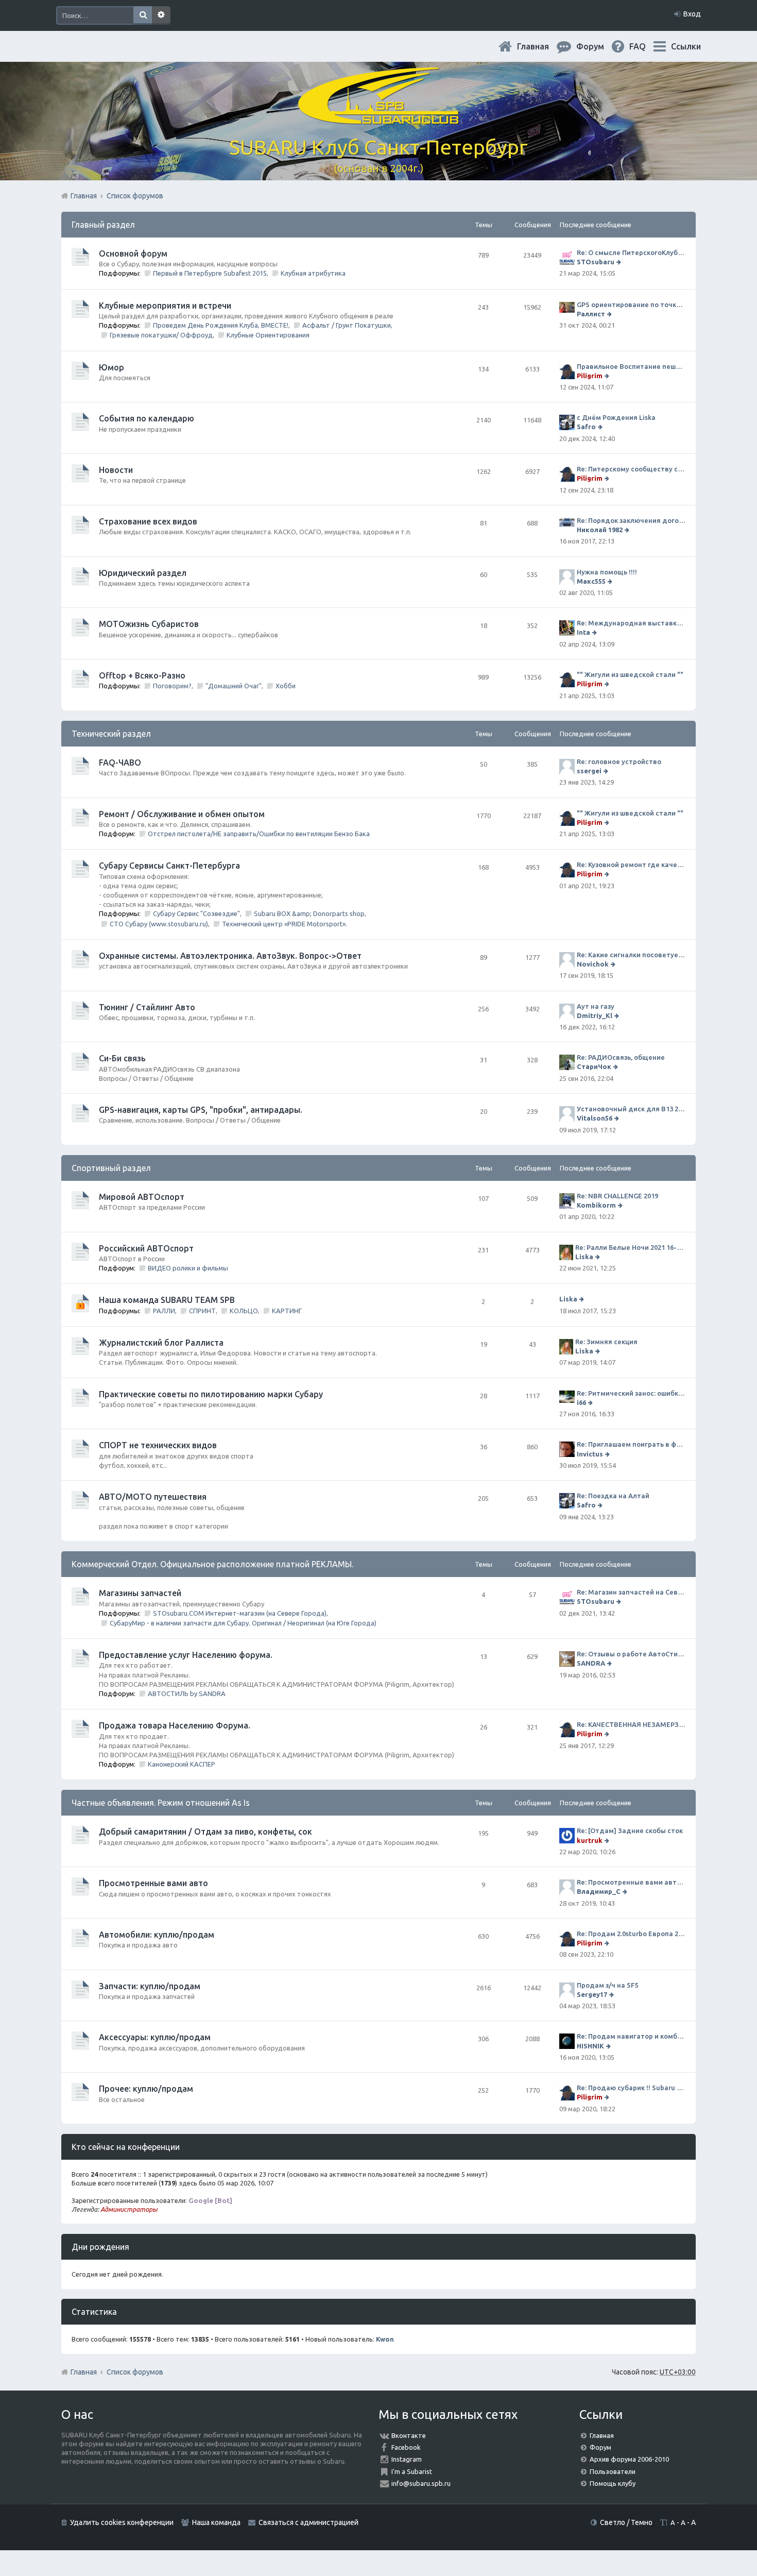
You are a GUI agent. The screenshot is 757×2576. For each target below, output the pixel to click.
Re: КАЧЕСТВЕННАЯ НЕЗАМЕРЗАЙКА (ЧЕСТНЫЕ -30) (631, 1724)
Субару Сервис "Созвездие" (196, 913)
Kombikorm (596, 1205)
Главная (541, 46)
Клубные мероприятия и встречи (165, 306)
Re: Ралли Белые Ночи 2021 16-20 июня (630, 1247)
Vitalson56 (595, 1118)
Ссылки (686, 46)
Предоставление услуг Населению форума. (186, 1655)
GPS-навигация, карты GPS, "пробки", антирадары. (201, 1110)
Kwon (385, 2339)
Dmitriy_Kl (595, 1015)
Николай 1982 (600, 530)
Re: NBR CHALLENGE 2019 (617, 1196)
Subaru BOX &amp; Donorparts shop (309, 913)
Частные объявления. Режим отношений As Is (161, 1803)
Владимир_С (599, 1891)
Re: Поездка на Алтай (613, 1496)
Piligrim (590, 376)
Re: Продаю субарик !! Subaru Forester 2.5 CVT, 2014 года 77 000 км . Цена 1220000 (631, 2088)
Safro (586, 427)
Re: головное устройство (619, 761)
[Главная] (378, 118)
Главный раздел (103, 225)
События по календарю (147, 418)
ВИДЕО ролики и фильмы (188, 1268)
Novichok (593, 964)
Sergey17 (592, 1994)
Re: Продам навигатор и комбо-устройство (631, 2036)
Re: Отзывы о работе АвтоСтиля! (631, 1654)
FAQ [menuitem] (646, 46)
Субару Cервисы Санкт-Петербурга (169, 866)
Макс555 (591, 581)
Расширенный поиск (161, 15)
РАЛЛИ (164, 1311)
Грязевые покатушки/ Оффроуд (161, 335)
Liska (584, 1257)
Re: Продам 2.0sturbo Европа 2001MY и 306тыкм (631, 1934)
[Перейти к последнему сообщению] (620, 262)
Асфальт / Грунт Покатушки (347, 325)
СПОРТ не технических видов (158, 1445)
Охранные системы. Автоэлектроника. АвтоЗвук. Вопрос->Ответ (230, 956)
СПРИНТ (202, 1311)
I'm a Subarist (412, 2471)
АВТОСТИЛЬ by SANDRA (187, 1693)
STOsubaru (596, 262)
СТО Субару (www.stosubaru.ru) (159, 924)
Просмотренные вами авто (153, 1883)
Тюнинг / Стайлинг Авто (147, 1007)
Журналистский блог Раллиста (161, 1343)
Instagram (407, 2459)
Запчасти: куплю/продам (150, 1986)
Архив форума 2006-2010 (629, 2459)
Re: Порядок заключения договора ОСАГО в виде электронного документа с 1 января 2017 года (631, 520)
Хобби (286, 686)
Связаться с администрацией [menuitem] (308, 2522)
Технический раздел (111, 734)
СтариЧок (594, 1066)
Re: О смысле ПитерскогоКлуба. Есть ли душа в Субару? (631, 252)
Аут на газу (596, 1006)
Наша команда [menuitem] (216, 2522)
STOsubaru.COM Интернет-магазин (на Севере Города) (240, 1613)
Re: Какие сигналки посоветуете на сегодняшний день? (631, 955)
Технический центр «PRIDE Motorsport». (285, 924)
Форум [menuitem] (598, 46)
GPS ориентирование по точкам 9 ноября (631, 304)
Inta (583, 632)
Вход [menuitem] (692, 14)
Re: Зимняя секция (606, 1342)
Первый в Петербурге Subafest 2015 (210, 273)
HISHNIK (590, 2046)
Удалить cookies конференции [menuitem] (122, 2522)
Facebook (406, 2447)
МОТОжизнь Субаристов (149, 624)
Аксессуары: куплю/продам (155, 2037)
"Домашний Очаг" (234, 686)
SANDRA (591, 1663)
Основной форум (133, 253)
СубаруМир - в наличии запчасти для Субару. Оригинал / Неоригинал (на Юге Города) (243, 1623)
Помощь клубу (613, 2483)
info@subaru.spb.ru (421, 2483)
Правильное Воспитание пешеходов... (631, 366)
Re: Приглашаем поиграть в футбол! (631, 1444)
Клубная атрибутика (313, 273)
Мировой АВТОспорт (142, 1197)
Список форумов (135, 2372)
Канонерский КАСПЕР (182, 1764)
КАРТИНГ (287, 1311)
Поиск (143, 15)
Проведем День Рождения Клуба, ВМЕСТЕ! (221, 325)
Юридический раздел (143, 573)
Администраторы (129, 2209)
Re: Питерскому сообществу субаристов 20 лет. (631, 469)
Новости (116, 470)
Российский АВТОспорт (146, 1248)
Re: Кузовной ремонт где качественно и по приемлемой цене (631, 865)
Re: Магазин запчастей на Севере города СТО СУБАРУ (631, 1592)
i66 (581, 1402)
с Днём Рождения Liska (616, 417)
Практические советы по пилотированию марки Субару (211, 1394)
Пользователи (613, 2471)
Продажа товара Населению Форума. (175, 1725)
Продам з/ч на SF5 (607, 1985)
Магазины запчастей (140, 1593)
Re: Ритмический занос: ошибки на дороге (631, 1393)
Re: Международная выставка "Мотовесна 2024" (631, 623)
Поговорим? (172, 686)
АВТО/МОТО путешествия (153, 1497)
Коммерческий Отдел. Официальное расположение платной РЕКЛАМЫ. (212, 1564)
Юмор (111, 367)
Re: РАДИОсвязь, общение (621, 1057)
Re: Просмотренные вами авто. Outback (631, 1882)
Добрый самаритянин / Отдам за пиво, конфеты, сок (205, 1832)
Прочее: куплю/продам (146, 2089)
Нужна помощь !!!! (607, 572)
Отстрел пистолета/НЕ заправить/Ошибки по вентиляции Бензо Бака (259, 834)
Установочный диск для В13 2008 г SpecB (631, 1109)
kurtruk (590, 1840)
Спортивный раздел (111, 1168)
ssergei (589, 771)
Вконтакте (409, 2435)
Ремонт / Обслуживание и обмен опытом (182, 814)
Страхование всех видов (148, 521)
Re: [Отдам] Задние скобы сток (630, 1831)
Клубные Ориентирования (268, 335)
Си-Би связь (122, 1058)
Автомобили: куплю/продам (157, 1935)
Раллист (591, 314)
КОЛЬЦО (244, 1311)
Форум (600, 2447)
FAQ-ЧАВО (120, 762)
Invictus (590, 1454)
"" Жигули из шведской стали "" (630, 674)
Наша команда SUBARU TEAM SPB (167, 1300)
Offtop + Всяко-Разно (142, 675)
